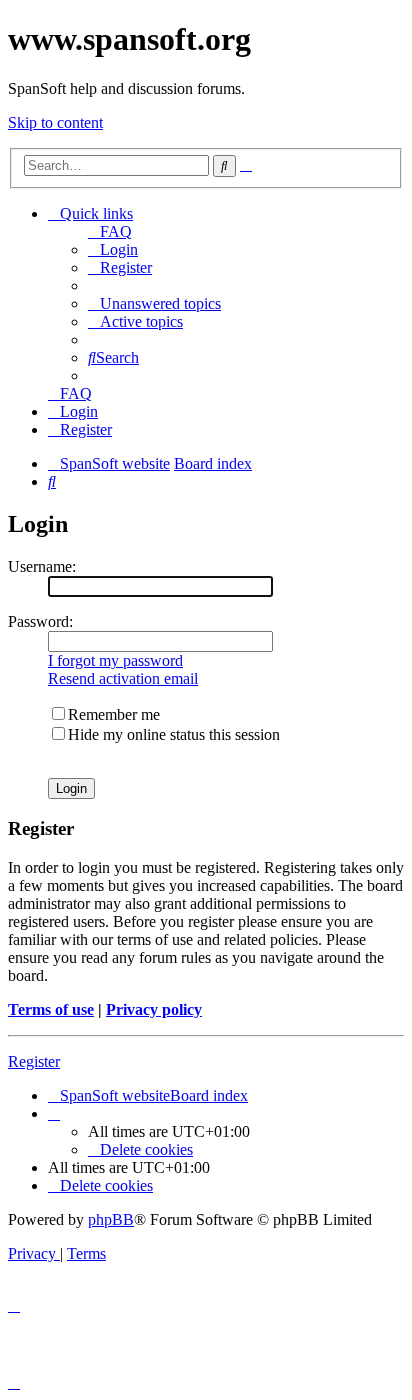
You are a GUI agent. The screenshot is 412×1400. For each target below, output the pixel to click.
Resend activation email (123, 678)
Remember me (114, 714)
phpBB (111, 1219)
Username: (42, 566)
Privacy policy (154, 1009)
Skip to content (55, 122)
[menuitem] (110, 231)
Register (34, 1061)
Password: (40, 621)
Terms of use (51, 1009)
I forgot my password (115, 660)
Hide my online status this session (174, 734)
